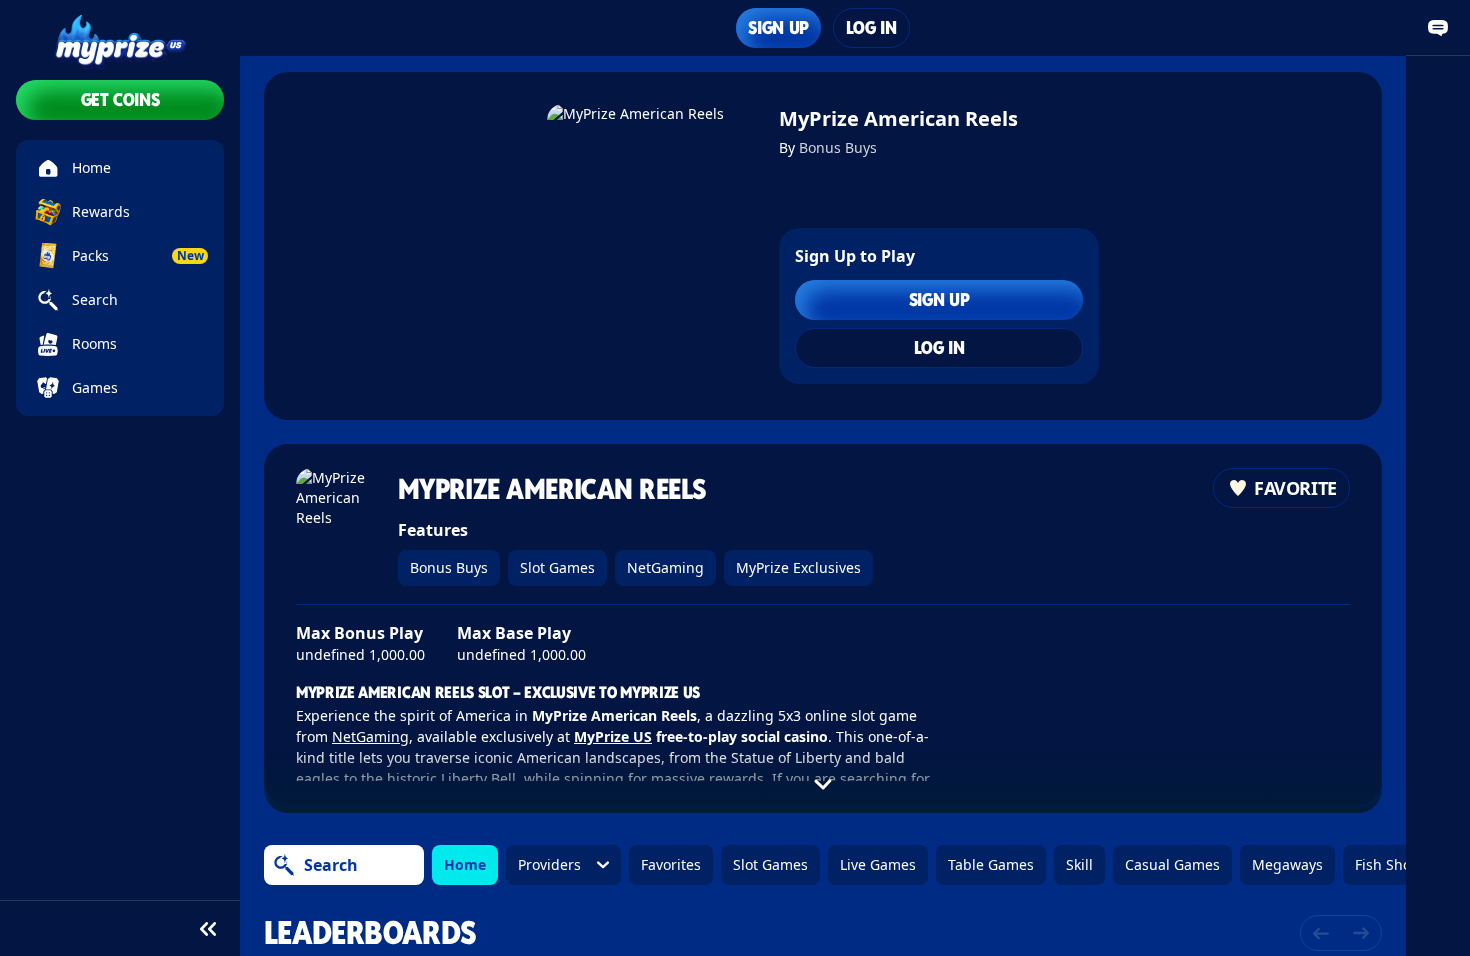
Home (465, 864)
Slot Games (557, 567)
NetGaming (665, 567)
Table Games (991, 864)
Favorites (671, 864)
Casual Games (1172, 864)
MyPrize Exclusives (798, 567)
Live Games (878, 864)
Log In (871, 27)
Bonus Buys (838, 147)
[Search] (284, 865)
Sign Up (778, 27)
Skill (1079, 864)
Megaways (1287, 864)
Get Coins (120, 99)
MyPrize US (613, 736)
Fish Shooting (1400, 864)
